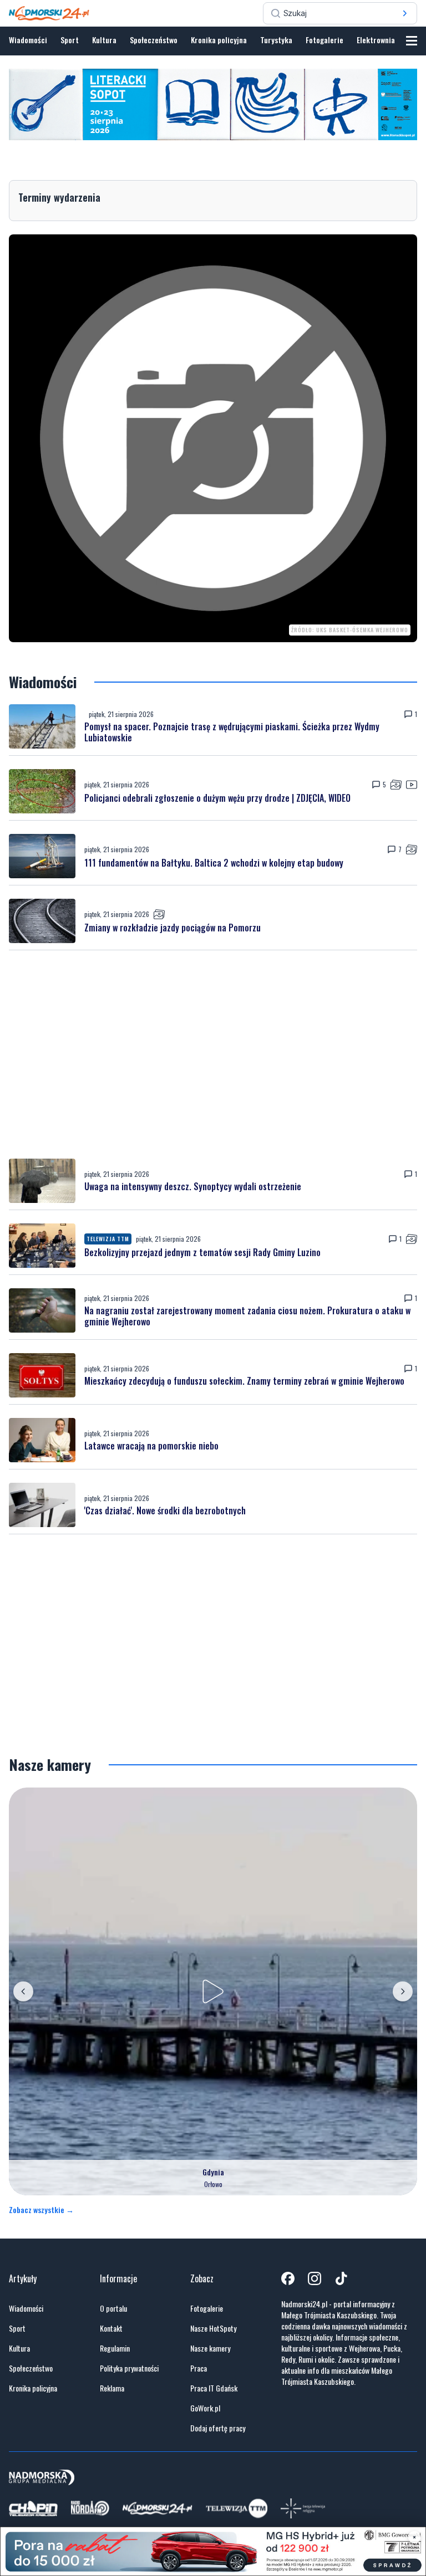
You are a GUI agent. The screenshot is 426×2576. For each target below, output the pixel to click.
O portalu (113, 2308)
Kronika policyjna (219, 40)
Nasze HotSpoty (213, 2328)
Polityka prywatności (129, 2368)
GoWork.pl (205, 2408)
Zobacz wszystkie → (41, 2210)
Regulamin (115, 2348)
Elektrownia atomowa (391, 40)
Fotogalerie (324, 40)
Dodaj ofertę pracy (218, 2428)
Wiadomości (28, 40)
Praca (199, 2368)
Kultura (104, 40)
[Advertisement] (213, 1054)
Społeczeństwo (154, 40)
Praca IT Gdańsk (214, 2388)
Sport (70, 40)
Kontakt (111, 2328)
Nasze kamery (210, 2348)
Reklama (112, 2388)
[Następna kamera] (403, 1991)
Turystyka (276, 40)
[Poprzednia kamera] (23, 1991)
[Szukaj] (405, 13)
